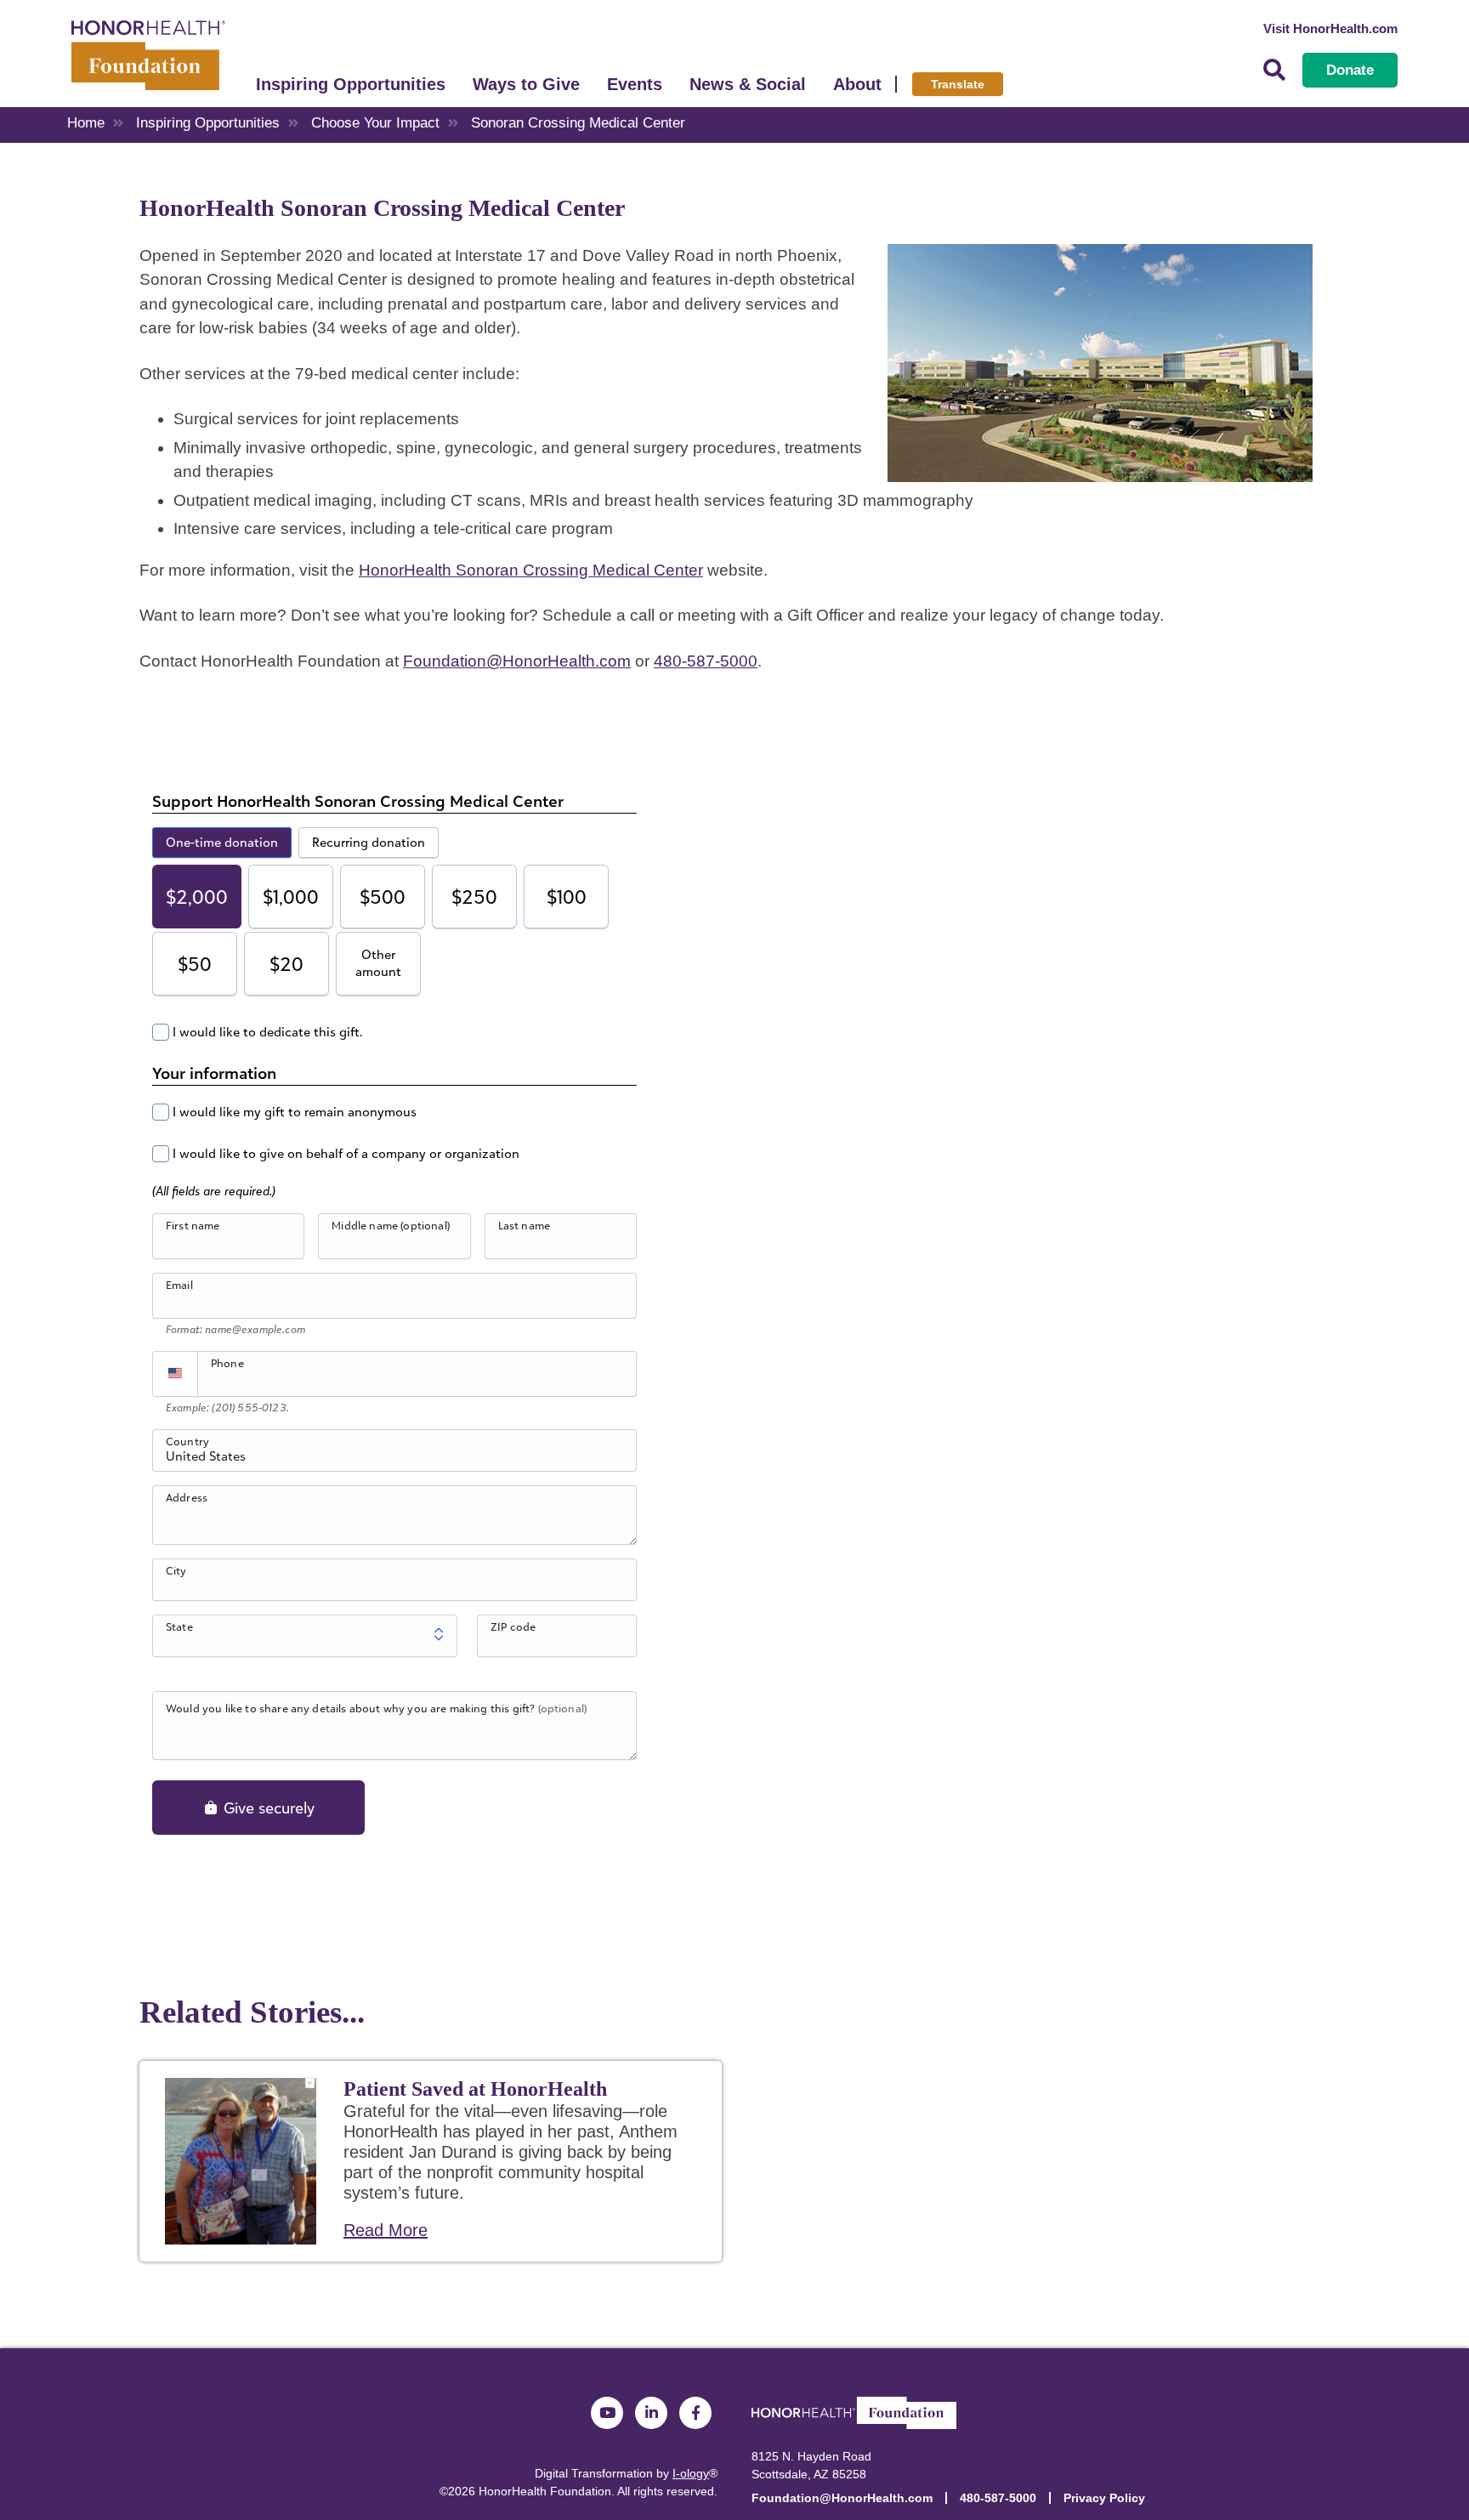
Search (1274, 70)
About (857, 84)
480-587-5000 (706, 661)
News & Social (748, 84)
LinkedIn (651, 2413)
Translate (958, 84)
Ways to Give (526, 84)
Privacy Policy (1104, 2498)
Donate (1350, 70)
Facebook (695, 2413)
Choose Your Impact (375, 123)
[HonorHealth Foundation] (148, 54)
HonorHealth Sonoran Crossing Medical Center (531, 570)
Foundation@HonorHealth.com (517, 661)
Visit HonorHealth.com (1330, 28)
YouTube (607, 2413)
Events (635, 84)
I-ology (691, 2473)
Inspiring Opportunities (351, 84)
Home (86, 123)
